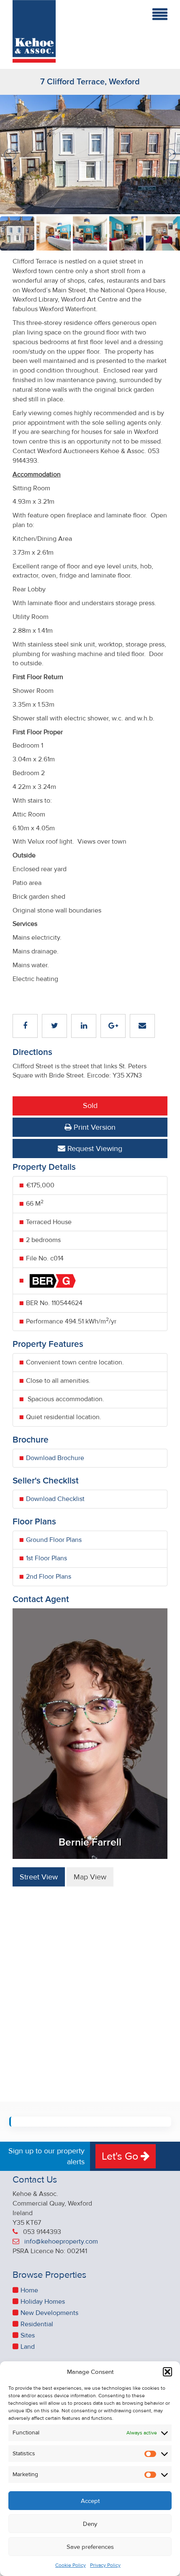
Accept (90, 2501)
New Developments (49, 2313)
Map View (90, 1877)
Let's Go (121, 2156)
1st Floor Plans (46, 1558)
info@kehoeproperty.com (61, 2241)
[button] (167, 2372)
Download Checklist (55, 1499)
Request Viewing (94, 1149)
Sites (28, 2335)
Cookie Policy (71, 2565)
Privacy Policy (105, 2565)
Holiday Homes (43, 2302)
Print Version (94, 1127)
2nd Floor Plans (49, 1577)
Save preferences (90, 2547)
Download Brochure (55, 1458)
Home (29, 2290)
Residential (37, 2324)
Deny (90, 2524)
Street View (39, 1877)
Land (28, 2347)
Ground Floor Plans (54, 1540)
